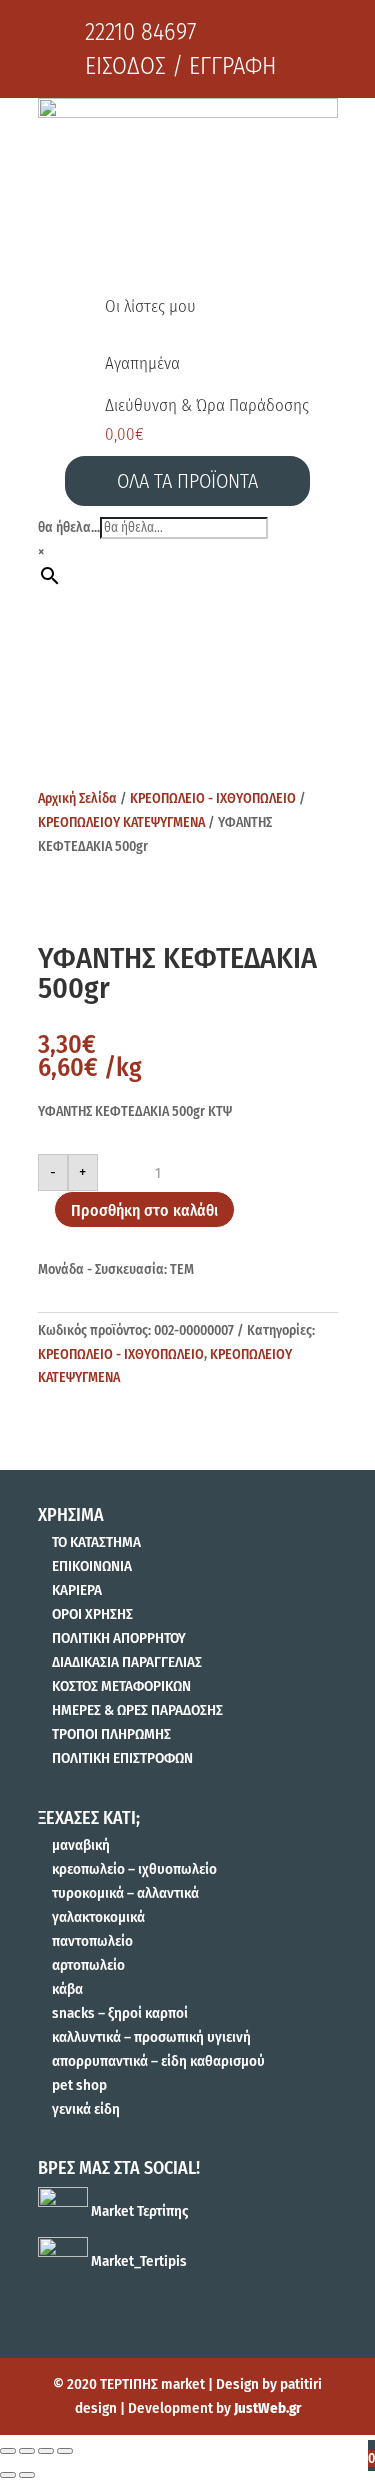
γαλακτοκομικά (98, 1917)
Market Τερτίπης (138, 2211)
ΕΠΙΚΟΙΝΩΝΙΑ (92, 1566)
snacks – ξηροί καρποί (120, 2013)
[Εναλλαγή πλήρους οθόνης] (46, 2451)
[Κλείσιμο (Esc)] (8, 2451)
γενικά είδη (86, 2109)
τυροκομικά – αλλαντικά (125, 1893)
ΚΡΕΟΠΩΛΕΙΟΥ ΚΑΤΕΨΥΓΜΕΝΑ (121, 822)
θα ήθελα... (69, 527)
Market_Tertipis (137, 2261)
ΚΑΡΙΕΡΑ (77, 1590)
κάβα (67, 1989)
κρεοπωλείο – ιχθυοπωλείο (134, 1869)
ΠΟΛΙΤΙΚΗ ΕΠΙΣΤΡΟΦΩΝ (122, 1758)
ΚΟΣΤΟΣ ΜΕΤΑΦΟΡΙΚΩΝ (121, 1686)
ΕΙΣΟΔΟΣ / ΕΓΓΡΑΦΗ (180, 66)
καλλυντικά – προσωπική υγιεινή (151, 2037)
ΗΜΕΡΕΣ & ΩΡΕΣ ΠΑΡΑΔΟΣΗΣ (137, 1710)
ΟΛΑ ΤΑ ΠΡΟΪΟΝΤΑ (187, 481)
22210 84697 (140, 32)
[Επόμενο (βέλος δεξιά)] (27, 2475)
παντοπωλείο (92, 1941)
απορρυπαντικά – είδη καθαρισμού (158, 2061)
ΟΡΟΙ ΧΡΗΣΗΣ (92, 1614)
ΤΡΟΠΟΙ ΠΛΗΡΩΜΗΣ (111, 1734)
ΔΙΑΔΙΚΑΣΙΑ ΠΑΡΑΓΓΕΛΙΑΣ (127, 1662)
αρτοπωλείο (88, 1965)
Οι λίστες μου (150, 306)
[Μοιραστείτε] (27, 2451)
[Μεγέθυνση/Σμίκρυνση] (65, 2451)
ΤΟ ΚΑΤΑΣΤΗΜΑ (96, 1542)
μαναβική (81, 1845)
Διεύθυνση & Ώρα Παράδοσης (207, 405)
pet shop (79, 2085)
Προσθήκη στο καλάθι (144, 1210)
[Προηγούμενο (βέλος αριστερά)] (8, 2475)
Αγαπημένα (142, 363)
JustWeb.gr (267, 2408)
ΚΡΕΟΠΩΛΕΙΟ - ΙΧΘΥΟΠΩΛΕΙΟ (213, 798)
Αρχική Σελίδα (77, 798)
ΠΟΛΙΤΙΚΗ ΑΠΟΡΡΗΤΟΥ (119, 1638)
